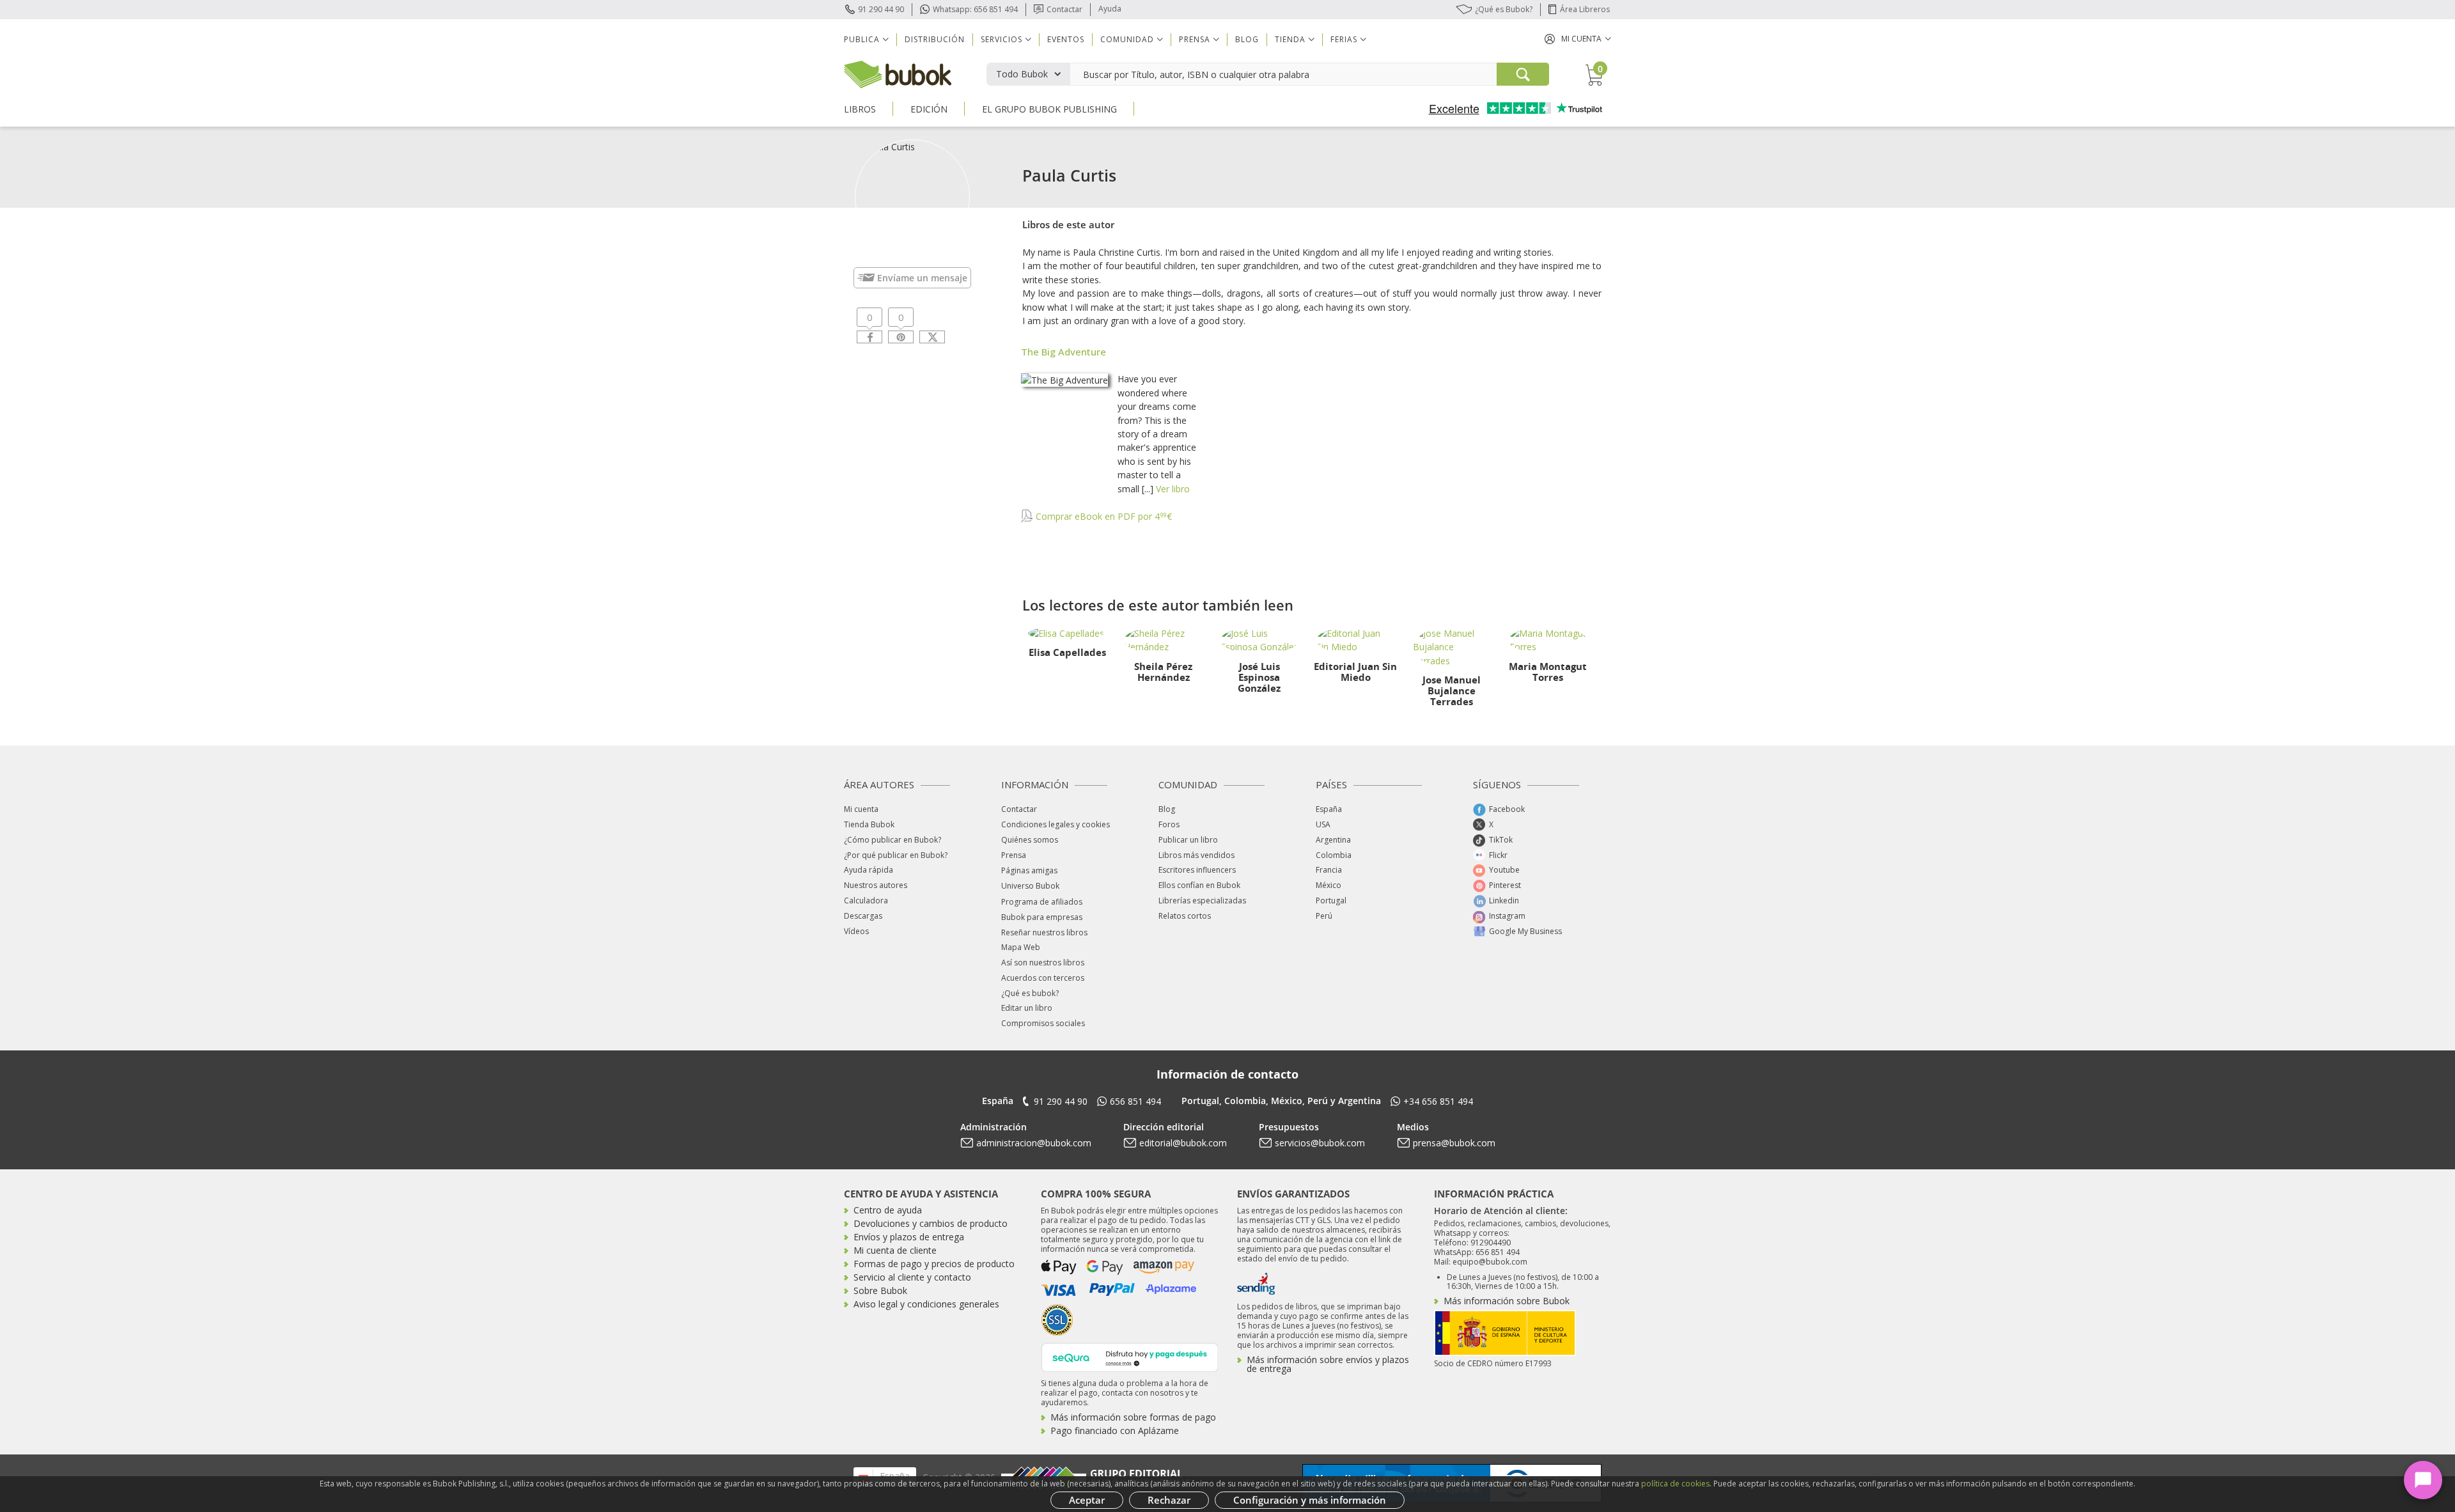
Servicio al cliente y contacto (912, 1277)
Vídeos (856, 931)
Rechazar (1169, 1500)
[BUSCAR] (1523, 74)
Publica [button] (862, 39)
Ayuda (1110, 9)
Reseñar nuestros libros (1044, 932)
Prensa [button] (1195, 39)
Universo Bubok (1030, 886)
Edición (929, 109)
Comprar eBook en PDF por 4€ (1103, 516)
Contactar (1064, 9)
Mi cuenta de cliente (895, 1250)
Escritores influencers (1197, 870)
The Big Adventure (1064, 352)
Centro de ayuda (888, 1210)
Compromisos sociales (1043, 1023)
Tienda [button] (1290, 39)
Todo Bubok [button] (1022, 74)
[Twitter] (932, 337)
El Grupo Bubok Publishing (1049, 109)
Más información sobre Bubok (1507, 1301)
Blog (1247, 39)
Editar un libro (1027, 1008)
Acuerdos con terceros (1043, 978)
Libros (860, 109)
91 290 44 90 (881, 9)
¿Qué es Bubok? (1504, 9)
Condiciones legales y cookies (1056, 824)
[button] (1578, 39)
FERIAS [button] (1344, 39)
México (1329, 885)
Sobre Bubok (880, 1290)
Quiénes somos (1030, 840)
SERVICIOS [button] (1001, 39)
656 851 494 (1135, 1101)
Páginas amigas (1029, 870)
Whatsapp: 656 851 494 (975, 9)
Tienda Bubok (869, 824)
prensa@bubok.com (1454, 1143)
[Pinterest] (901, 337)
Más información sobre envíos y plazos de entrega (1328, 1364)
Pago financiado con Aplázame (1115, 1430)
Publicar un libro (1188, 840)
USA (1323, 824)
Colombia (1334, 855)
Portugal (1331, 900)
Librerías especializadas (1202, 900)
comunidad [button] (1127, 39)
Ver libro (1173, 489)
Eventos (1066, 39)
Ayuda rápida (869, 870)
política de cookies (1675, 1484)
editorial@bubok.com (1183, 1143)
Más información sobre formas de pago (1133, 1417)
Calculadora (866, 900)
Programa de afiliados (1042, 902)
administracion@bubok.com (1034, 1143)
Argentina (1333, 840)
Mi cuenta (861, 809)
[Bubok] (898, 73)
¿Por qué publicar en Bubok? (896, 855)
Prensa (1014, 855)
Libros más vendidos (1196, 855)
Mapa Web (1021, 947)
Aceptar (1087, 1500)
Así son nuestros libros (1043, 963)
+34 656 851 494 (1438, 1101)
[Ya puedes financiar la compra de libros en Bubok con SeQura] (1130, 1356)
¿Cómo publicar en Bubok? (892, 840)
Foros (1169, 824)
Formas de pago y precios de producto (934, 1264)
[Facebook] (869, 337)
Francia (1329, 870)
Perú (1324, 916)
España (1329, 809)
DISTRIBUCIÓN (935, 39)
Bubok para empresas (1042, 917)
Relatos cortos (1185, 916)
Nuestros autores (876, 885)
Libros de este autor (1068, 224)
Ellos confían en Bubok (1199, 885)
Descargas (863, 916)
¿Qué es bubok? (1030, 993)
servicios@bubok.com (1320, 1143)
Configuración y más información (1310, 1500)
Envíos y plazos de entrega (909, 1237)
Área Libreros (1585, 9)
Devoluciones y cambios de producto (931, 1223)
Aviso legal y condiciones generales (926, 1304)
